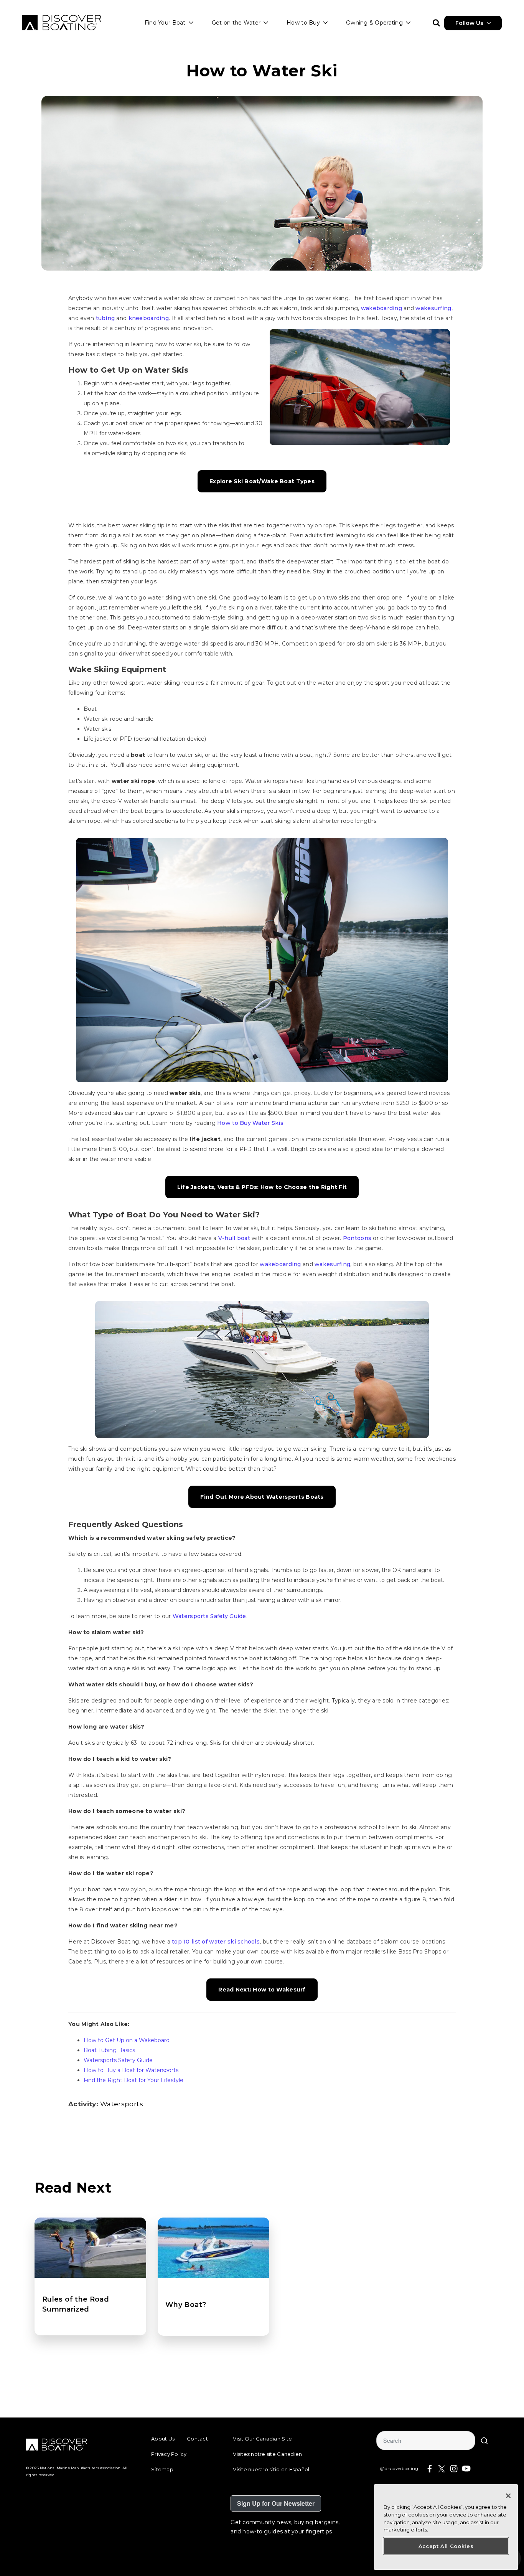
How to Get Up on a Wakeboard (127, 2040)
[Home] (62, 23)
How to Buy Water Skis (250, 1123)
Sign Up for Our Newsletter (276, 2503)
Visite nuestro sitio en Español (271, 2469)
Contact (197, 2439)
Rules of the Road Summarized (76, 2304)
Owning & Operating (374, 23)
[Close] (508, 2496)
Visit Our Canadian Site (262, 2439)
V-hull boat (234, 1238)
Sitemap (162, 2469)
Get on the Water (236, 23)
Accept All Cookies (446, 2546)
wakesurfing (433, 308)
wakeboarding (381, 308)
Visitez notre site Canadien (267, 2454)
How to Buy (303, 23)
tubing (105, 318)
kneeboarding (149, 318)
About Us (163, 2439)
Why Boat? (186, 2305)
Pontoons (357, 1238)
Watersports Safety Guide (209, 1616)
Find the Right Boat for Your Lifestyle (133, 2080)
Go (484, 2441)
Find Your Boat (165, 23)
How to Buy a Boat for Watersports (131, 2070)
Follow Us (469, 23)
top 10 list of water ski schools (216, 1942)
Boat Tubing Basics (109, 2050)
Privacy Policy (169, 2454)
